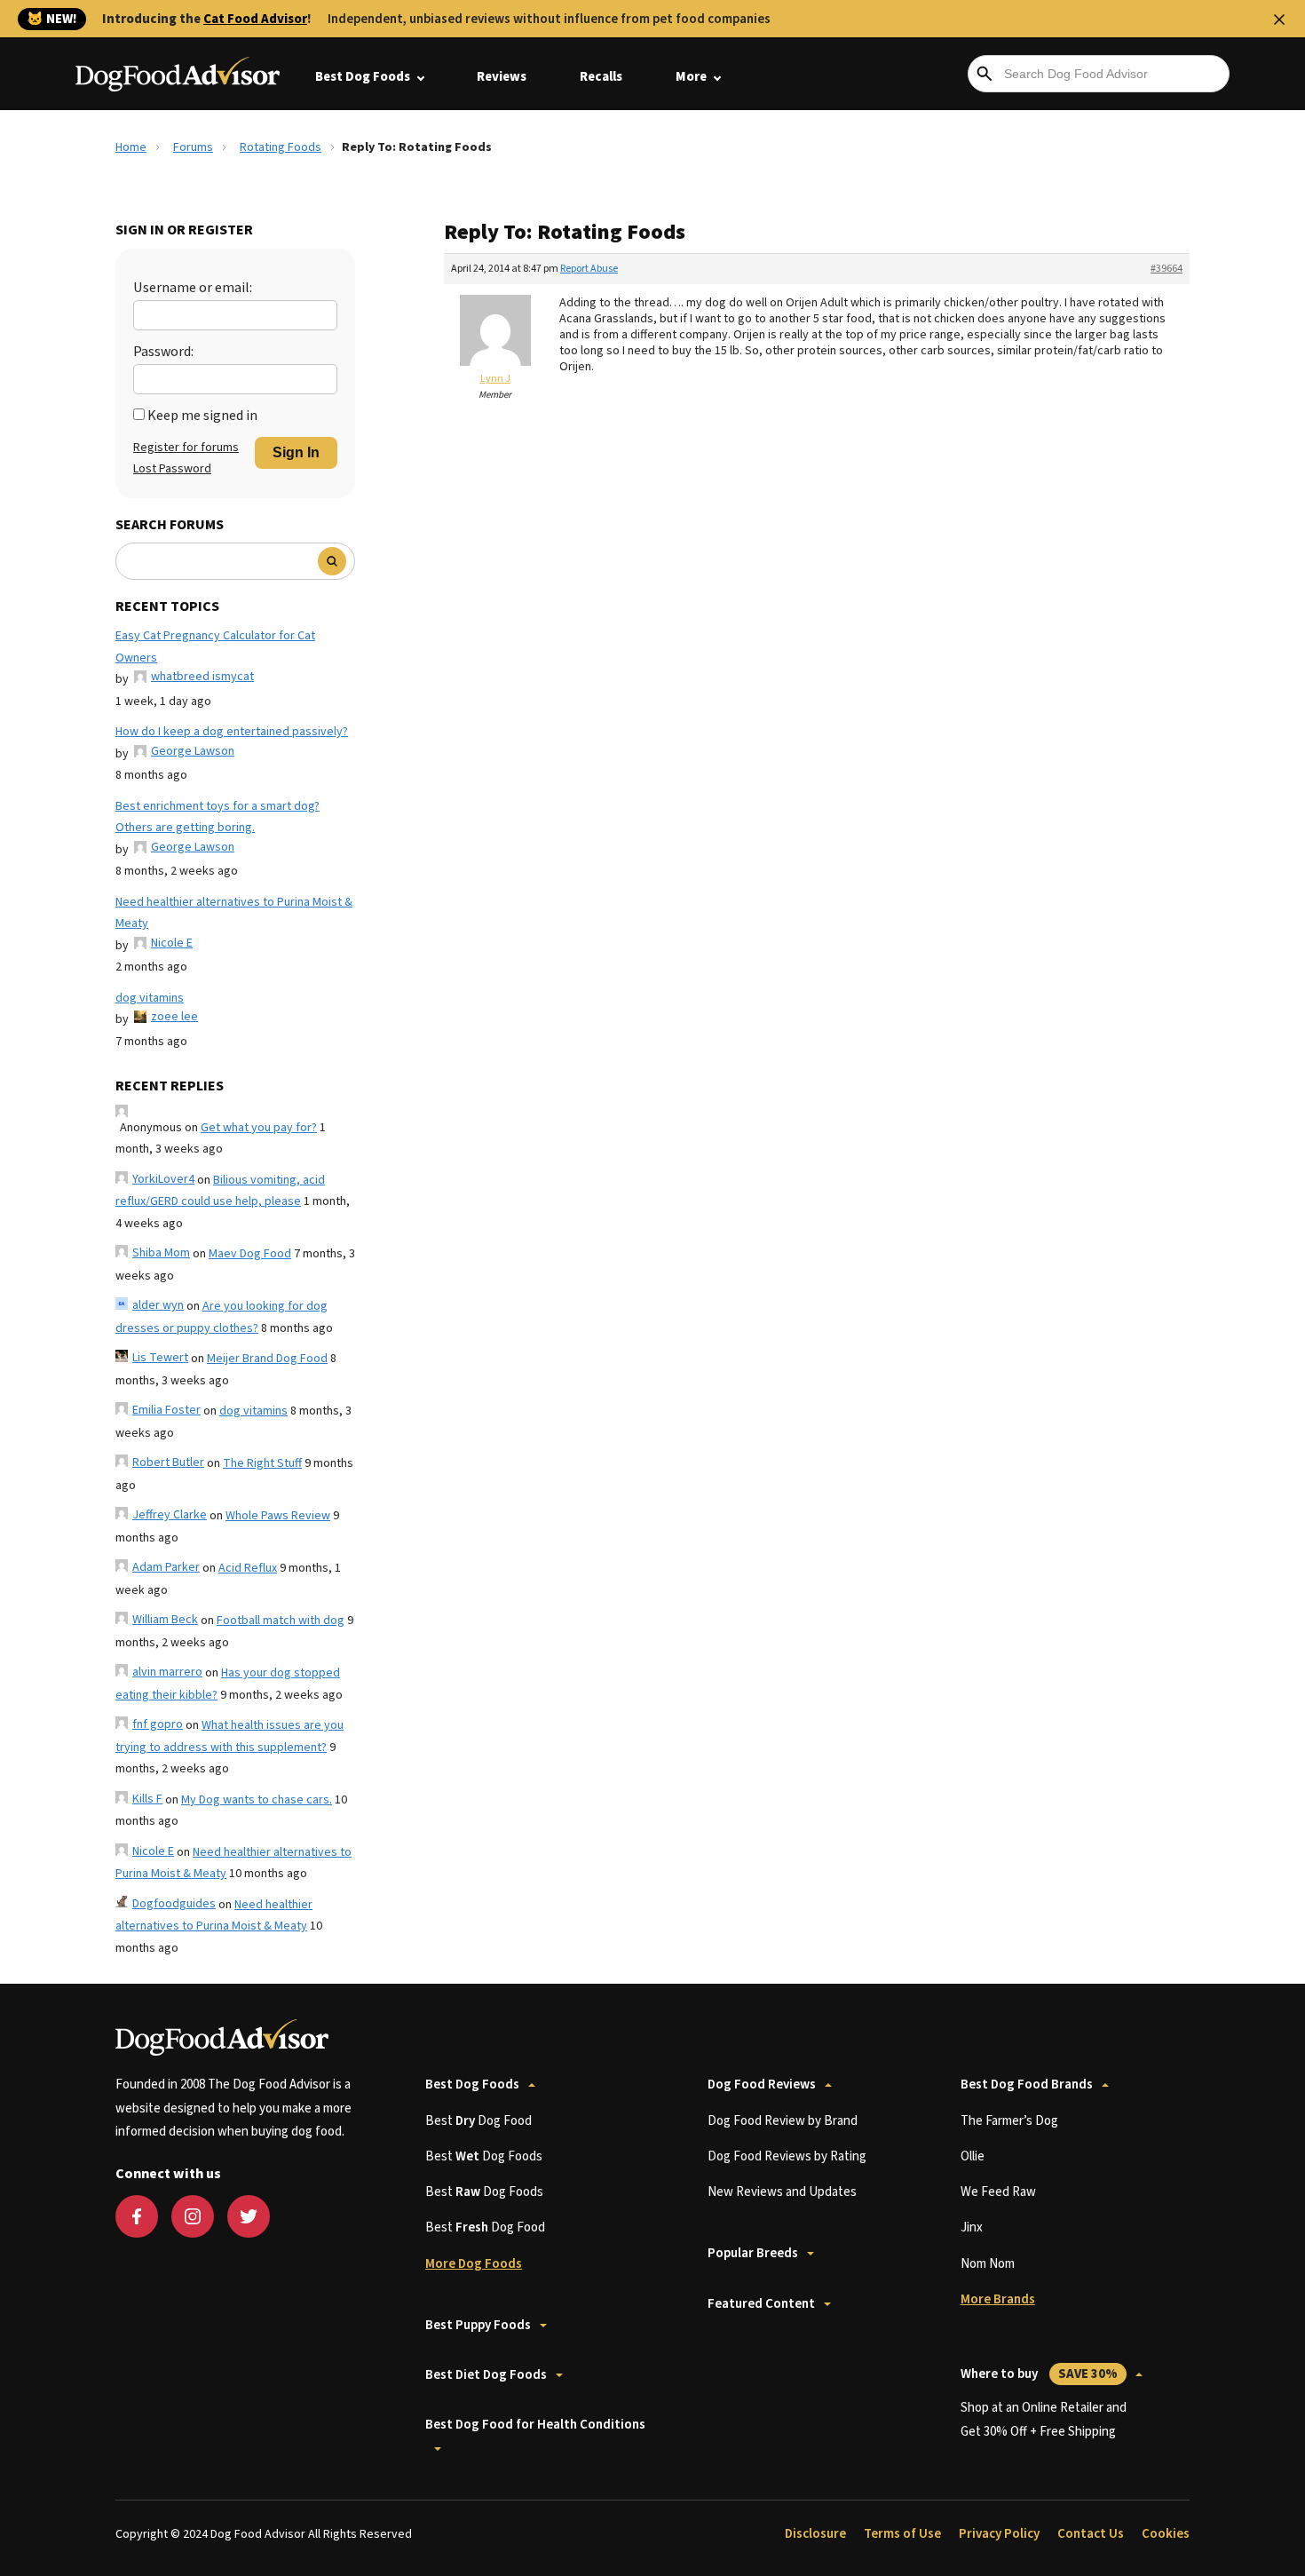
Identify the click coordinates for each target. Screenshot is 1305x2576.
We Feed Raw (998, 2192)
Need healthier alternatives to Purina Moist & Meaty (234, 913)
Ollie (973, 2156)
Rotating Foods (281, 147)
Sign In (296, 452)
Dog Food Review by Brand (783, 2121)
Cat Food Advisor (255, 19)
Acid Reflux (248, 1568)
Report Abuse (589, 269)
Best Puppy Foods (478, 2325)
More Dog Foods (474, 2264)
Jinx (972, 2227)
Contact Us (1091, 2534)
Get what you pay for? (259, 1128)
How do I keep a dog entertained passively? (232, 732)
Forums (193, 147)
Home (131, 147)
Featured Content (761, 2304)
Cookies (1166, 2534)
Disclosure (815, 2534)
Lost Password (172, 469)
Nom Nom (988, 2264)
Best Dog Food (478, 2121)
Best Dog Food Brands (1027, 2085)
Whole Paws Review (278, 1516)
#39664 (1167, 269)
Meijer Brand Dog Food (267, 1359)
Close (1279, 20)
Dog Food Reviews (762, 2085)
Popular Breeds (753, 2253)
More (691, 77)
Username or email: (193, 288)
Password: (163, 352)
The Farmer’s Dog (1009, 2121)
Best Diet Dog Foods (486, 2375)
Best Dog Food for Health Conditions (535, 2425)
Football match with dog (281, 1621)
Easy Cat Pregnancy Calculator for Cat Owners (215, 647)
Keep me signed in (202, 416)
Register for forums (186, 448)
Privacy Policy (999, 2534)
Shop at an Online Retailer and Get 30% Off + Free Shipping (1044, 2419)
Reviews (502, 77)
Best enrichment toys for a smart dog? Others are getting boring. (217, 817)
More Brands (998, 2299)
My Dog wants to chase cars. (257, 1800)
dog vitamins (150, 998)
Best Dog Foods (363, 77)
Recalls (601, 77)
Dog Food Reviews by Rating (787, 2156)
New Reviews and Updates (782, 2192)
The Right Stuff (262, 1463)
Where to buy (1039, 2374)
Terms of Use (902, 2534)
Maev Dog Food (250, 1254)
